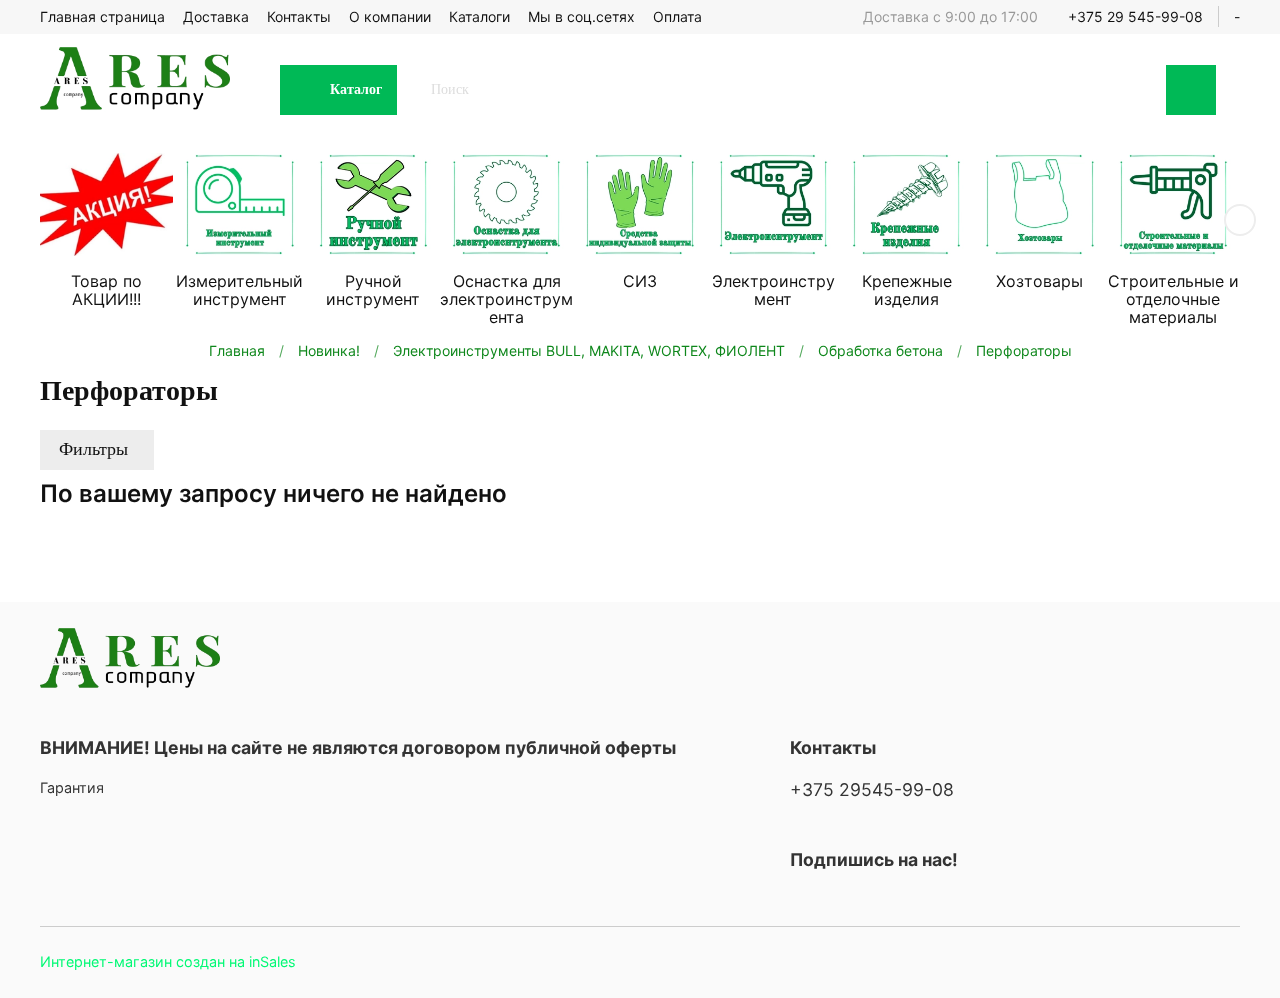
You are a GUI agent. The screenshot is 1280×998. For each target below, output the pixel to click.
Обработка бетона (880, 350)
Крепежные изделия (907, 290)
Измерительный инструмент (239, 290)
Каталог (356, 89)
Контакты (299, 16)
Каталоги (479, 16)
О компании (390, 16)
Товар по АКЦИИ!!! (106, 290)
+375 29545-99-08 (872, 789)
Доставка (216, 16)
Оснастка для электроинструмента (506, 299)
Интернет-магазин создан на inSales (168, 961)
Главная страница (102, 16)
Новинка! (329, 350)
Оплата (677, 16)
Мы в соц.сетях (581, 16)
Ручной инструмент (373, 290)
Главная (237, 350)
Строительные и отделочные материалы (1173, 299)
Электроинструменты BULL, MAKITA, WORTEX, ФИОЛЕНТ (589, 350)
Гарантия (72, 787)
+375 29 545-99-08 (1135, 16)
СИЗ (640, 281)
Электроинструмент (773, 290)
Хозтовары (1039, 281)
